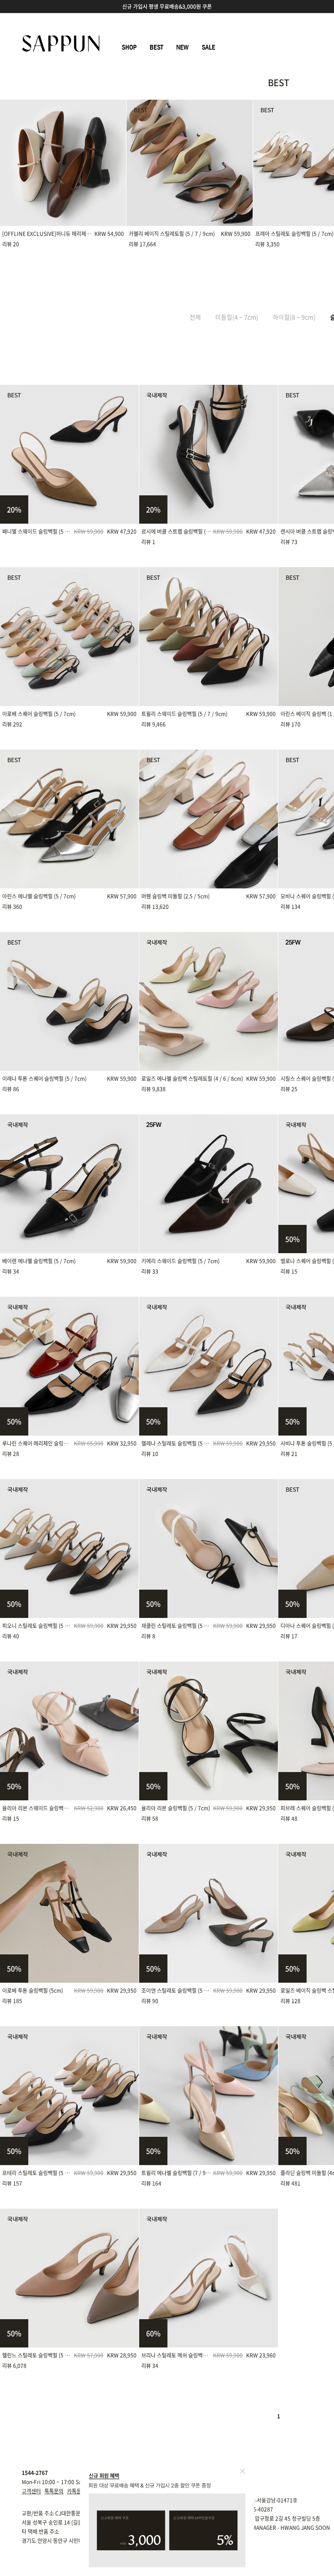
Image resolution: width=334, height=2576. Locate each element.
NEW (182, 47)
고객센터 (31, 2491)
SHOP (129, 47)
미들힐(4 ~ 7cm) (237, 317)
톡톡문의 (54, 2491)
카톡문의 (77, 2491)
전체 (195, 317)
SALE (209, 47)
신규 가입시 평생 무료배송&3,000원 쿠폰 (167, 7)
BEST (156, 47)
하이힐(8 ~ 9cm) (294, 317)
